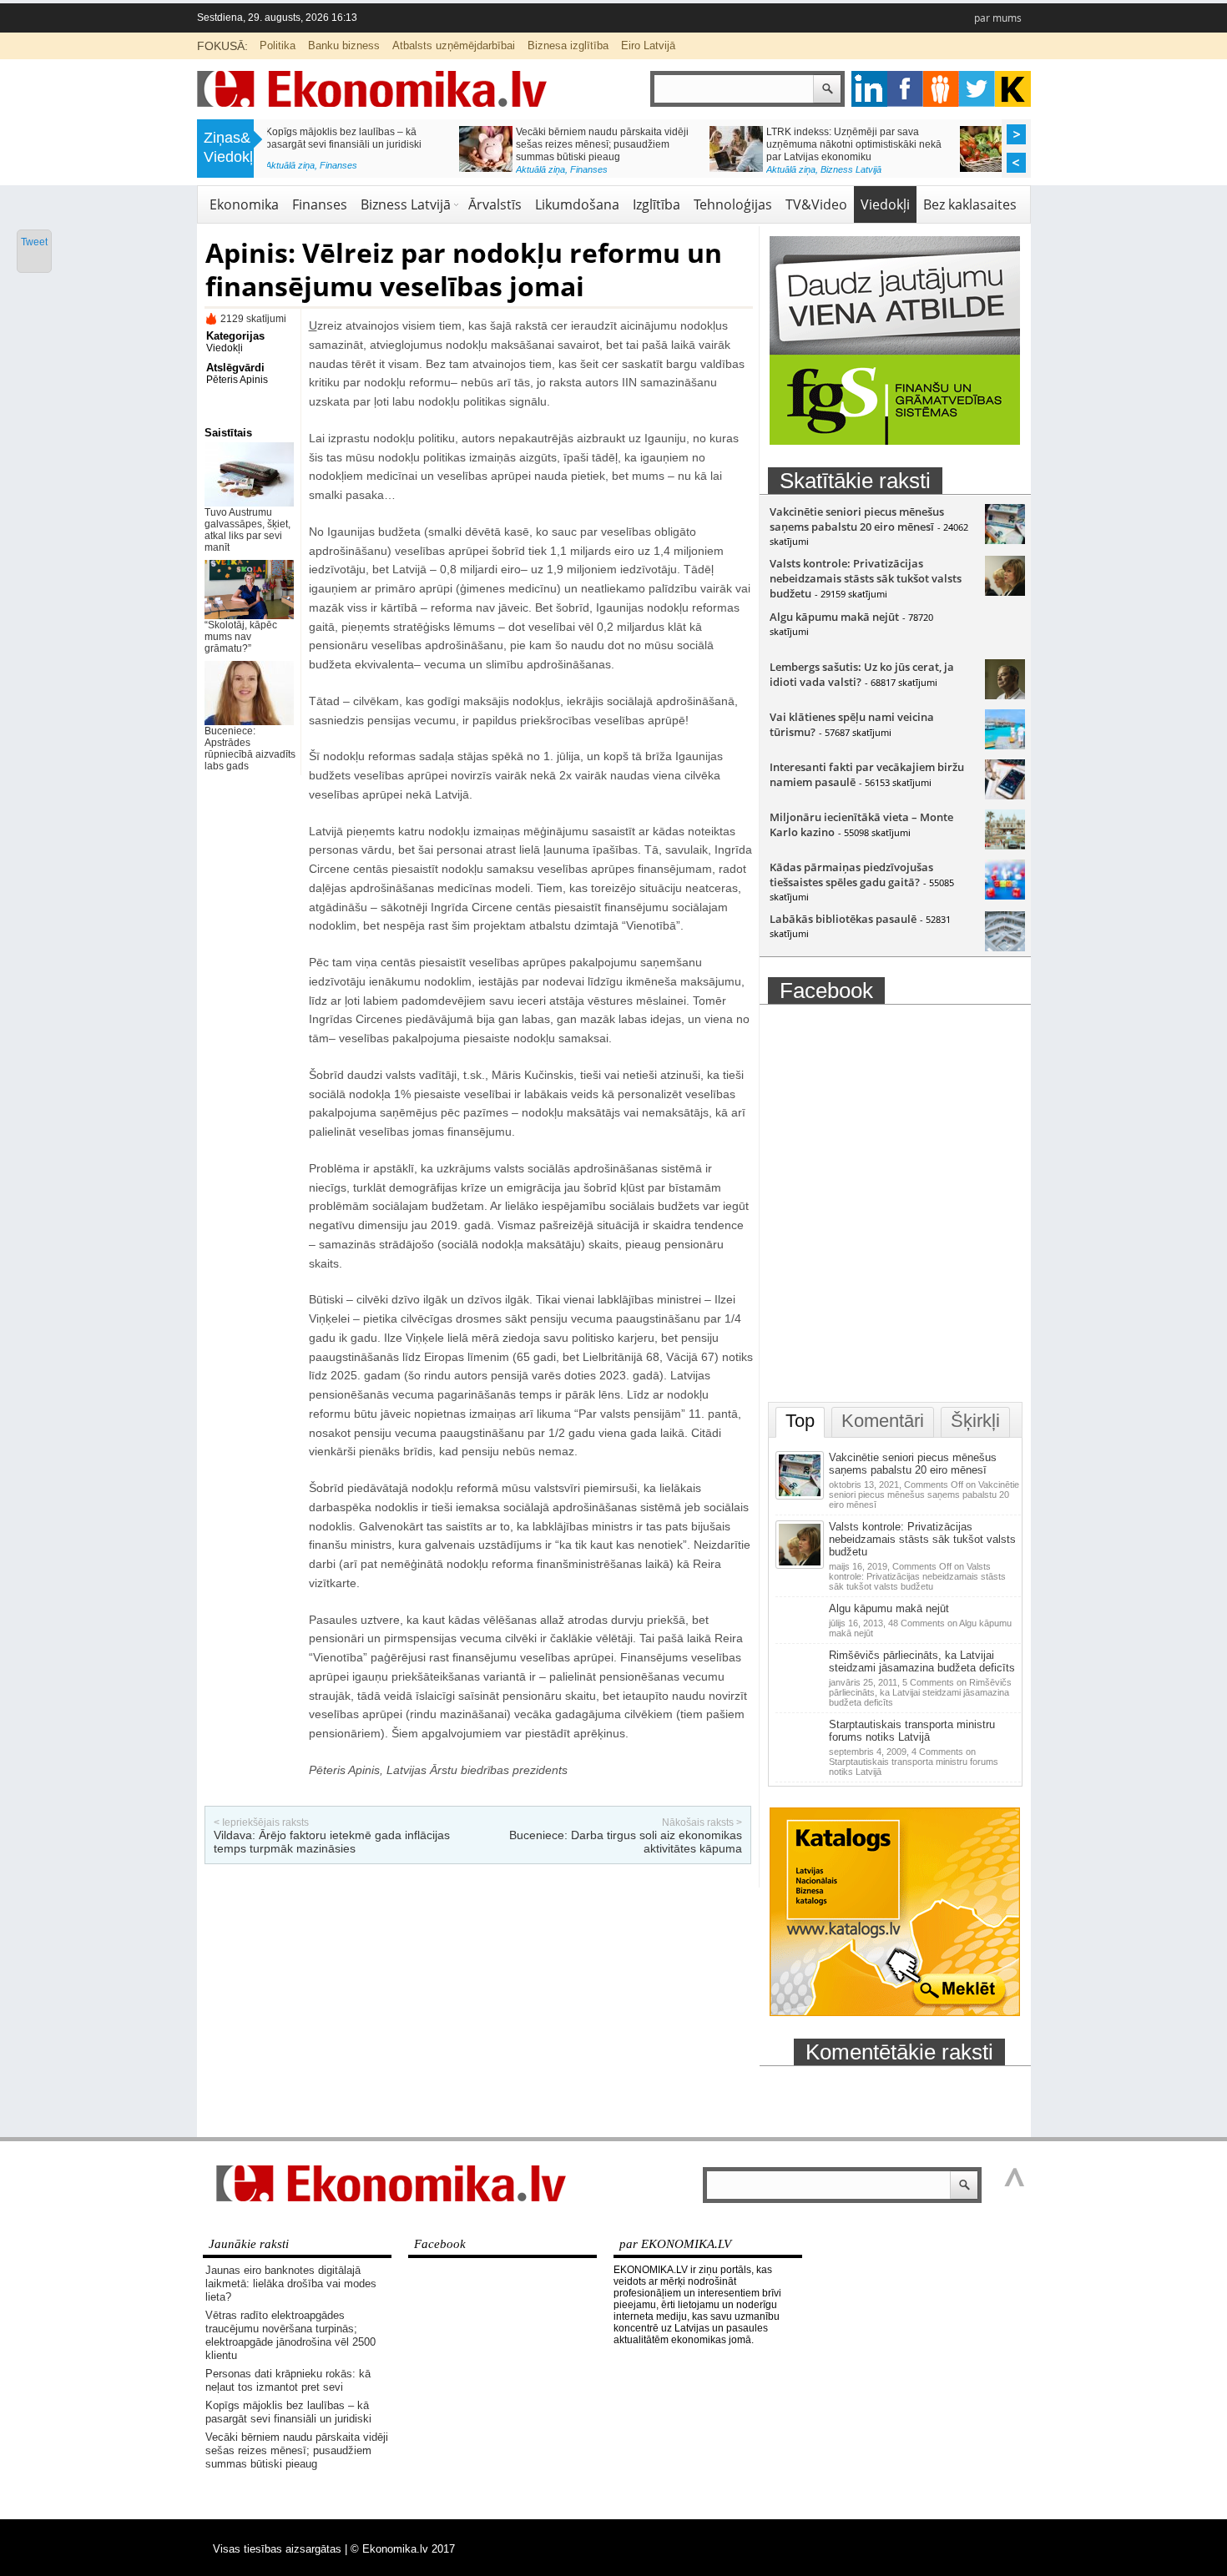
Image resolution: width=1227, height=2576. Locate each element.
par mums (998, 18)
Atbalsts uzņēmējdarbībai (454, 45)
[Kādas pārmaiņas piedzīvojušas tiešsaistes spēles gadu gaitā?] (1005, 895)
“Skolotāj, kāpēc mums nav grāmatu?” (241, 637)
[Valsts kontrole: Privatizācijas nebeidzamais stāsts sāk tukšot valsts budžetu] (1005, 592)
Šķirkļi (975, 1421)
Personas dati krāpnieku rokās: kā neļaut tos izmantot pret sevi (288, 2380)
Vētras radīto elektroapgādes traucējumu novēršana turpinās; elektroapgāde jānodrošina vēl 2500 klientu (290, 2335)
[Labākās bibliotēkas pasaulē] (1005, 947)
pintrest (941, 89)
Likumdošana (577, 204)
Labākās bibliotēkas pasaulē (843, 919)
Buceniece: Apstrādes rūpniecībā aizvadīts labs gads (250, 749)
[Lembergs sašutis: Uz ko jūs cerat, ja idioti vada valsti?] (1005, 695)
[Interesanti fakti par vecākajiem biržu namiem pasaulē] (1005, 795)
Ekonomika (244, 204)
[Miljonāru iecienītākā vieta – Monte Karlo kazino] (1005, 845)
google (869, 89)
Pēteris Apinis (237, 380)
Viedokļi (885, 204)
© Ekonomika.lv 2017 (403, 2549)
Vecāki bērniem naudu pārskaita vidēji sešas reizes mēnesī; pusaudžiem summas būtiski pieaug (410, 144)
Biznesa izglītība (568, 45)
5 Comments (920, 1692)
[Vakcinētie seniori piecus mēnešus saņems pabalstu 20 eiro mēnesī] (1005, 540)
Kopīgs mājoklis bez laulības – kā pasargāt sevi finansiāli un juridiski (288, 2412)
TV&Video (816, 204)
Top (800, 1421)
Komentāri (883, 1421)
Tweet (34, 242)
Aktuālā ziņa (348, 169)
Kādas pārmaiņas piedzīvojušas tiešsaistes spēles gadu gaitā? (851, 875)
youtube (1013, 89)
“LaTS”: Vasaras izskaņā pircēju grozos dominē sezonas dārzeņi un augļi (913, 138)
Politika (278, 45)
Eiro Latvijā (648, 45)
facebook (905, 89)
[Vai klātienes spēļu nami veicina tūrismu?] (1005, 745)
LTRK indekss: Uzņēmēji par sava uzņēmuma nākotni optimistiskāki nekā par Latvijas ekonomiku (662, 144)
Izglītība (656, 204)
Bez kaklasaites (970, 204)
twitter (977, 89)
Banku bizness (344, 45)
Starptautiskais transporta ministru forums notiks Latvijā (912, 1731)
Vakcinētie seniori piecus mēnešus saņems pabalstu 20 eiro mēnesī (857, 519)
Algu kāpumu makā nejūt (834, 617)
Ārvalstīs (495, 204)
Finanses (397, 169)
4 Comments (914, 1762)
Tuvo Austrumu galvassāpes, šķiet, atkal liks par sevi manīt (247, 530)
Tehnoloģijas (733, 204)
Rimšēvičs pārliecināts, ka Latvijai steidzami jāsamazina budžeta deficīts (922, 1661)
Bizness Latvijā (659, 169)
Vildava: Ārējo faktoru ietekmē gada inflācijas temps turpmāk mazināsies (332, 1842)
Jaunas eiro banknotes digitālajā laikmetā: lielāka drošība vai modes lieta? (291, 2284)
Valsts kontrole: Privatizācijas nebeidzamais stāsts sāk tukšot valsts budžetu (866, 578)
